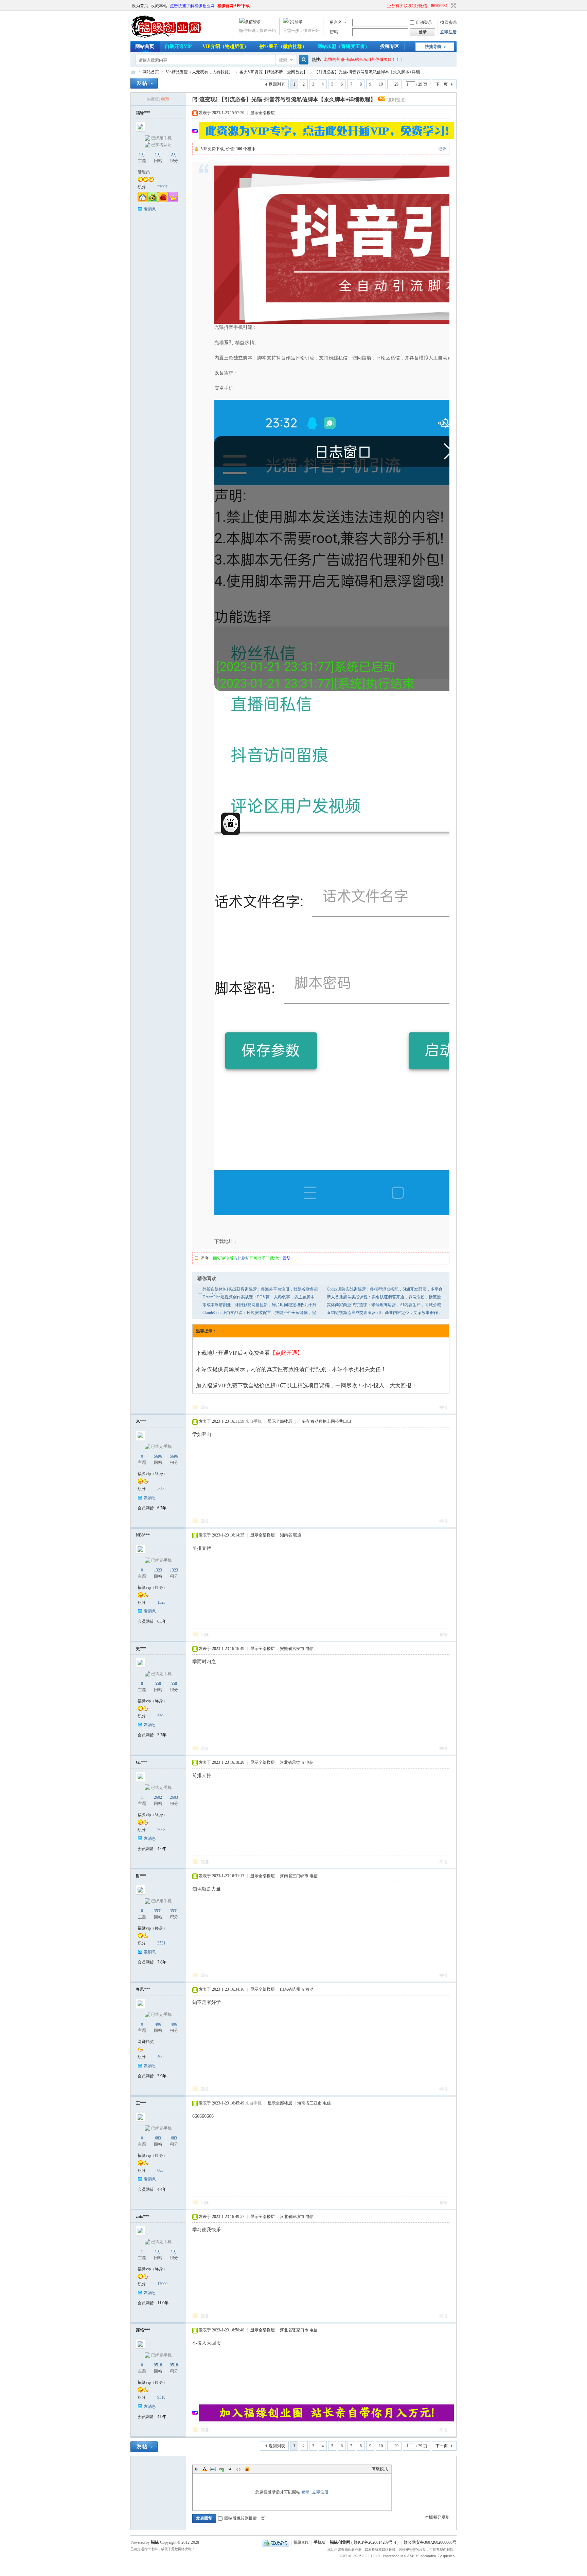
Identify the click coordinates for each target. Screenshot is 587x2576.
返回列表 (277, 84)
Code (238, 2469)
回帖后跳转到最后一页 (245, 2518)
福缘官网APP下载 (234, 6)
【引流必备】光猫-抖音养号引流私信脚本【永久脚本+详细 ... (369, 72)
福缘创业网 (133, 72)
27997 (162, 187)
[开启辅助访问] (384, 6)
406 (158, 2024)
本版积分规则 (437, 2517)
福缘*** (143, 113)
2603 (174, 1797)
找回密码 (448, 22)
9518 (158, 2365)
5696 (158, 1456)
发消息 (150, 209)
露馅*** (143, 2330)
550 (158, 1684)
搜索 (283, 60)
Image (213, 2469)
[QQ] (276, 2542)
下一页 (442, 84)
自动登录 (424, 22)
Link (221, 2469)
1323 (158, 1570)
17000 (162, 2284)
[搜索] (303, 60)
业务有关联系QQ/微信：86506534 (417, 6)
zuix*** (143, 2217)
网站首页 (145, 46)
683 (158, 2138)
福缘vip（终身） (152, 1474)
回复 (205, 1407)
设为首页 (140, 6)
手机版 (320, 2542)
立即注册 (448, 32)
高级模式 (380, 2469)
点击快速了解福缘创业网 (192, 6)
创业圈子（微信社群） (283, 46)
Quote (230, 2469)
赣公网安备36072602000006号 (430, 2542)
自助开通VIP (178, 46)
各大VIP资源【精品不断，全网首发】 (273, 72)
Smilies (247, 2469)
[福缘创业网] (173, 37)
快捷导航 (433, 47)
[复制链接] (396, 100)
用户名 (336, 22)
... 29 (394, 84)
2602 (158, 1797)
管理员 (144, 172)
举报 (443, 1407)
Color (204, 2469)
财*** (141, 1876)
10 (381, 84)
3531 (158, 1911)
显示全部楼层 (263, 113)
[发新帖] (144, 83)
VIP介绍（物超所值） (226, 46)
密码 (334, 32)
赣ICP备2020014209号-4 (375, 2542)
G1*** (141, 1762)
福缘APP (301, 2542)
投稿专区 (390, 46)
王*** (141, 2103)
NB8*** (143, 1535)
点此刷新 (242, 1258)
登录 (305, 2492)
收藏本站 (159, 6)
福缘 (155, 2542)
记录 (442, 149)
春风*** (143, 1989)
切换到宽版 (453, 6)
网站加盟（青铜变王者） (343, 46)
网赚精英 (146, 2042)
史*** (141, 1649)
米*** (141, 1421)
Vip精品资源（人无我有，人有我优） (199, 72)
